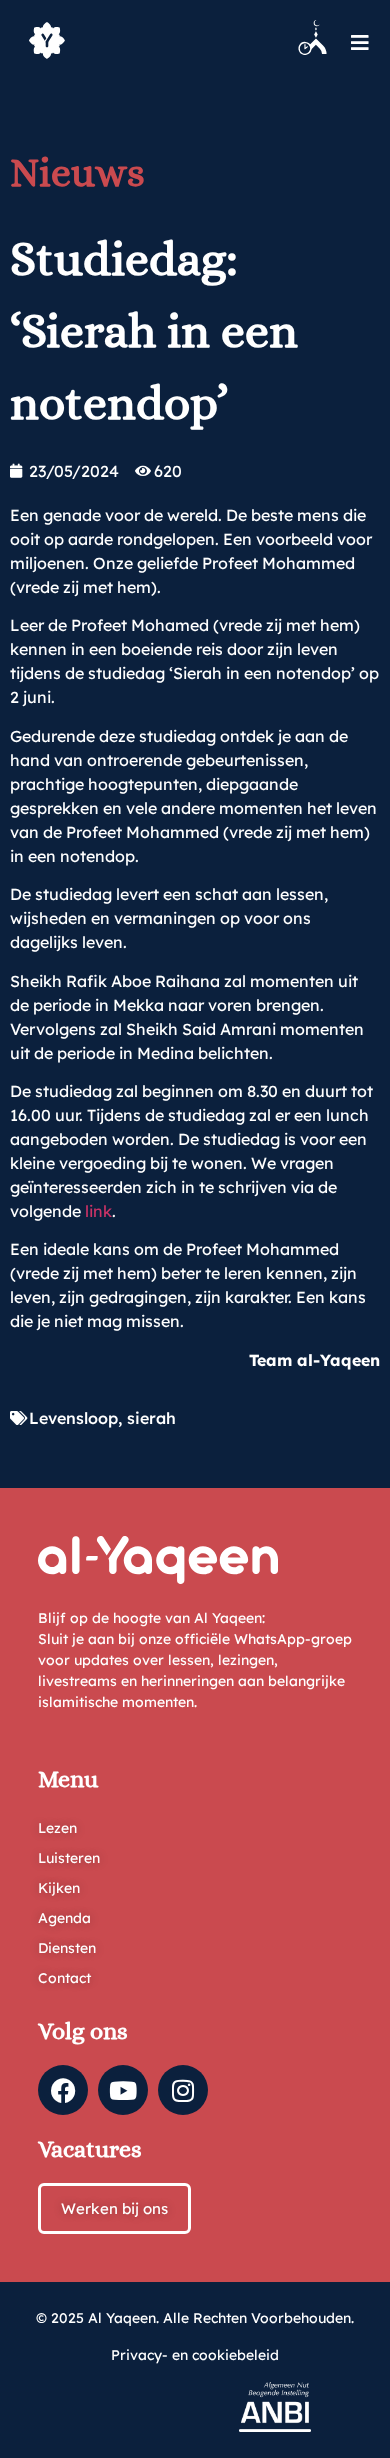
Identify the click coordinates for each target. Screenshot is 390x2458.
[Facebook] (63, 2090)
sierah (151, 1418)
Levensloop (73, 1418)
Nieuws (77, 172)
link (98, 1211)
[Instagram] (183, 2090)
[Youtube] (123, 2090)
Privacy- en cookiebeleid (195, 2355)
